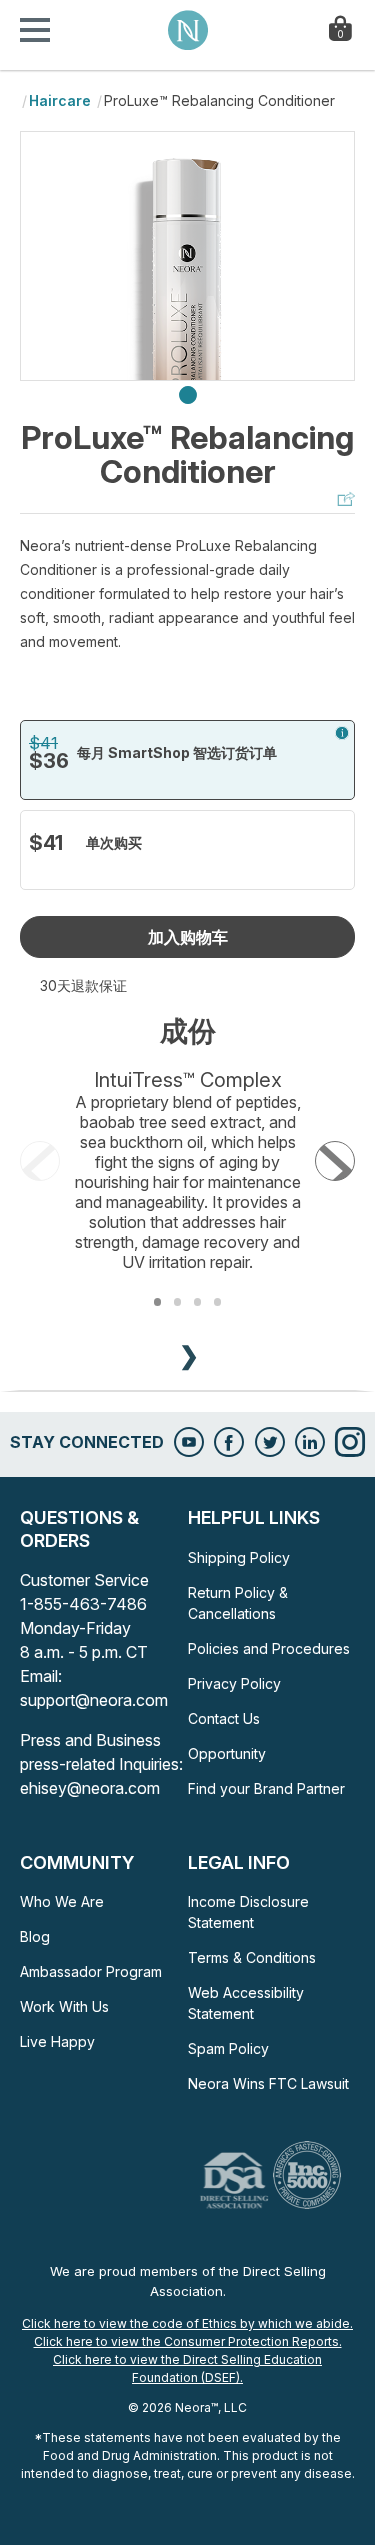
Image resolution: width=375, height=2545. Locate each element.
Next (335, 1161)
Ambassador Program (91, 1971)
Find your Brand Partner (266, 1788)
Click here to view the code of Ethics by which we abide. (187, 2323)
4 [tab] (217, 1301)
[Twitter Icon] (270, 1442)
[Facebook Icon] (229, 1442)
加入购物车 (188, 937)
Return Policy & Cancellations (238, 1603)
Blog (35, 1936)
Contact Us (224, 1718)
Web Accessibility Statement (246, 2003)
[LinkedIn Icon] (310, 1442)
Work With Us (64, 2006)
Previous (40, 1161)
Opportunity (227, 1753)
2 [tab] (177, 1301)
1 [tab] (188, 396)
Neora (188, 30)
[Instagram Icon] (350, 1442)
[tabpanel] (187, 256)
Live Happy (57, 2041)
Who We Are (62, 1901)
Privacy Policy (234, 1683)
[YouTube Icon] (189, 1442)
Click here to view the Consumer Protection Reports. (188, 2341)
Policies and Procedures (269, 1648)
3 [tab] (197, 1301)
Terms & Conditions (252, 1957)
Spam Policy (228, 2048)
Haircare (60, 100)
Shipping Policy (239, 1557)
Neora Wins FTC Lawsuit (268, 2083)
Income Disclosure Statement (248, 1912)
